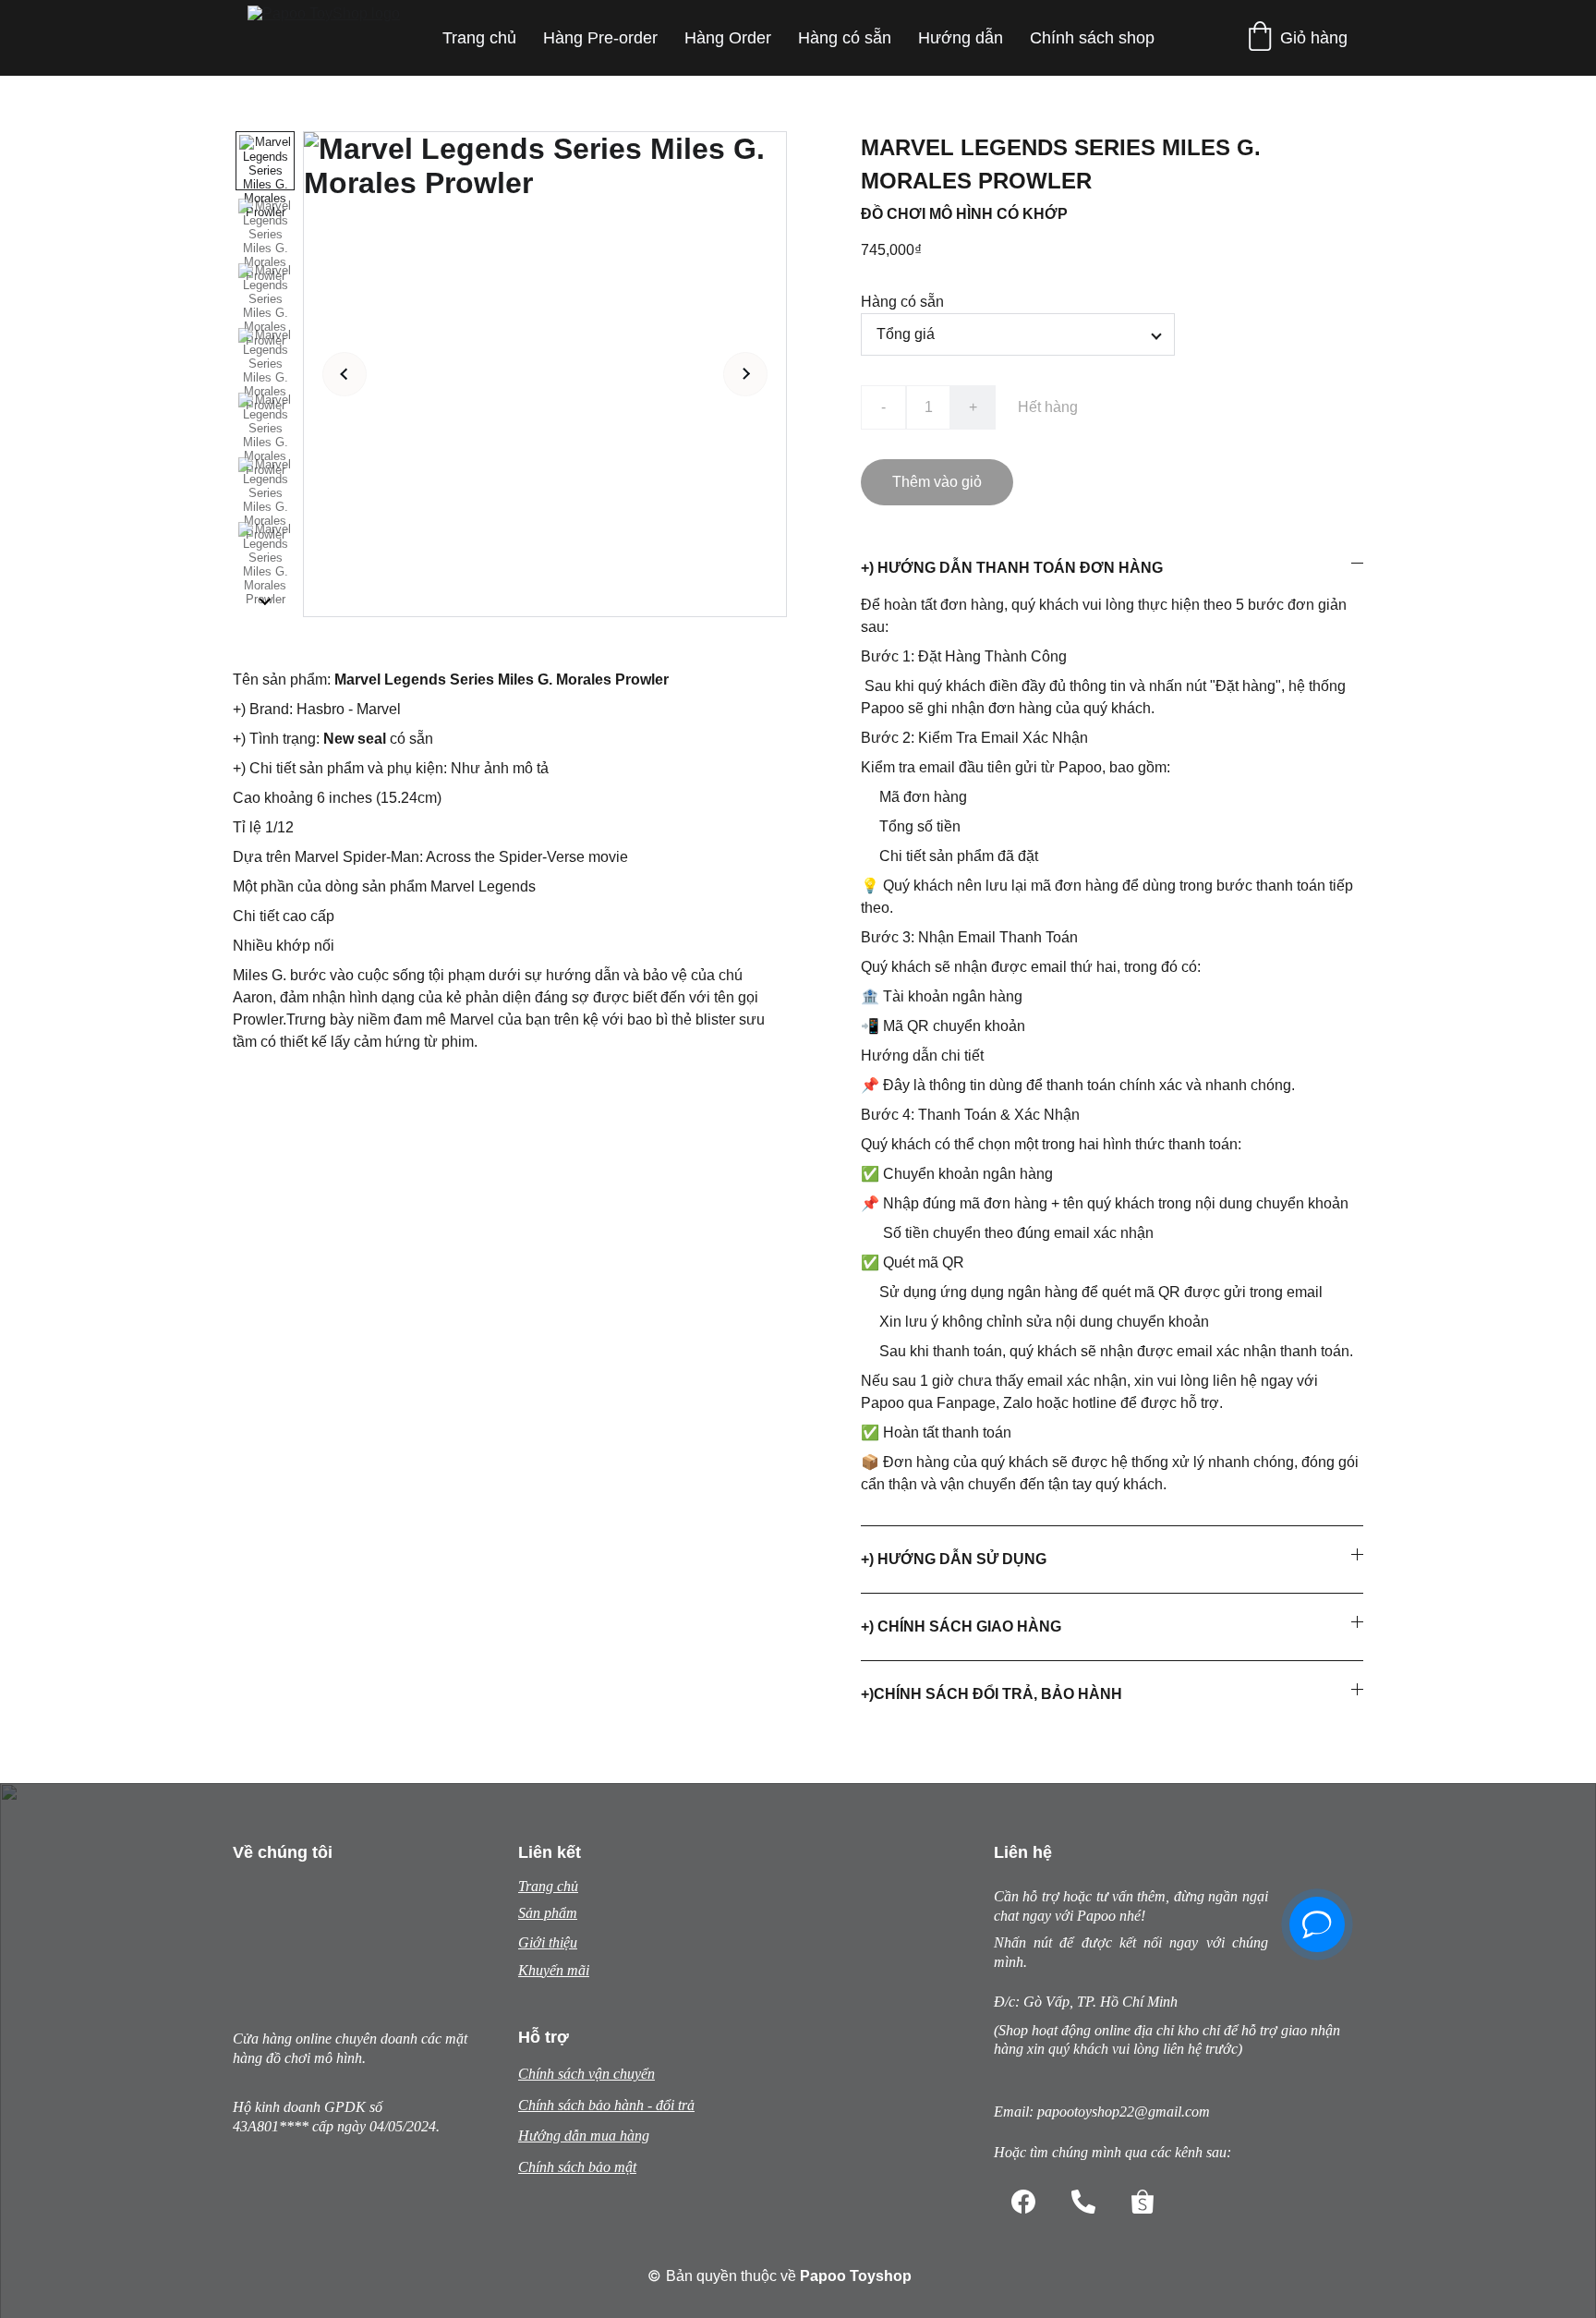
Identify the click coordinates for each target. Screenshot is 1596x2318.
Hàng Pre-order (600, 38)
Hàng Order (728, 38)
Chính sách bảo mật (577, 2167)
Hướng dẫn (961, 38)
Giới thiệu (548, 1942)
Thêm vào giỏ (937, 482)
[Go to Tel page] (1083, 2202)
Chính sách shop (1092, 38)
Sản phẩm (548, 1913)
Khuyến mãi (554, 1970)
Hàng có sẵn (845, 38)
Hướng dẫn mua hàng (584, 2136)
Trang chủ (479, 38)
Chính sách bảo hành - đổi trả (606, 2105)
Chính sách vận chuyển (586, 2074)
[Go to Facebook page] (1023, 2202)
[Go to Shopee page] (1143, 2202)
